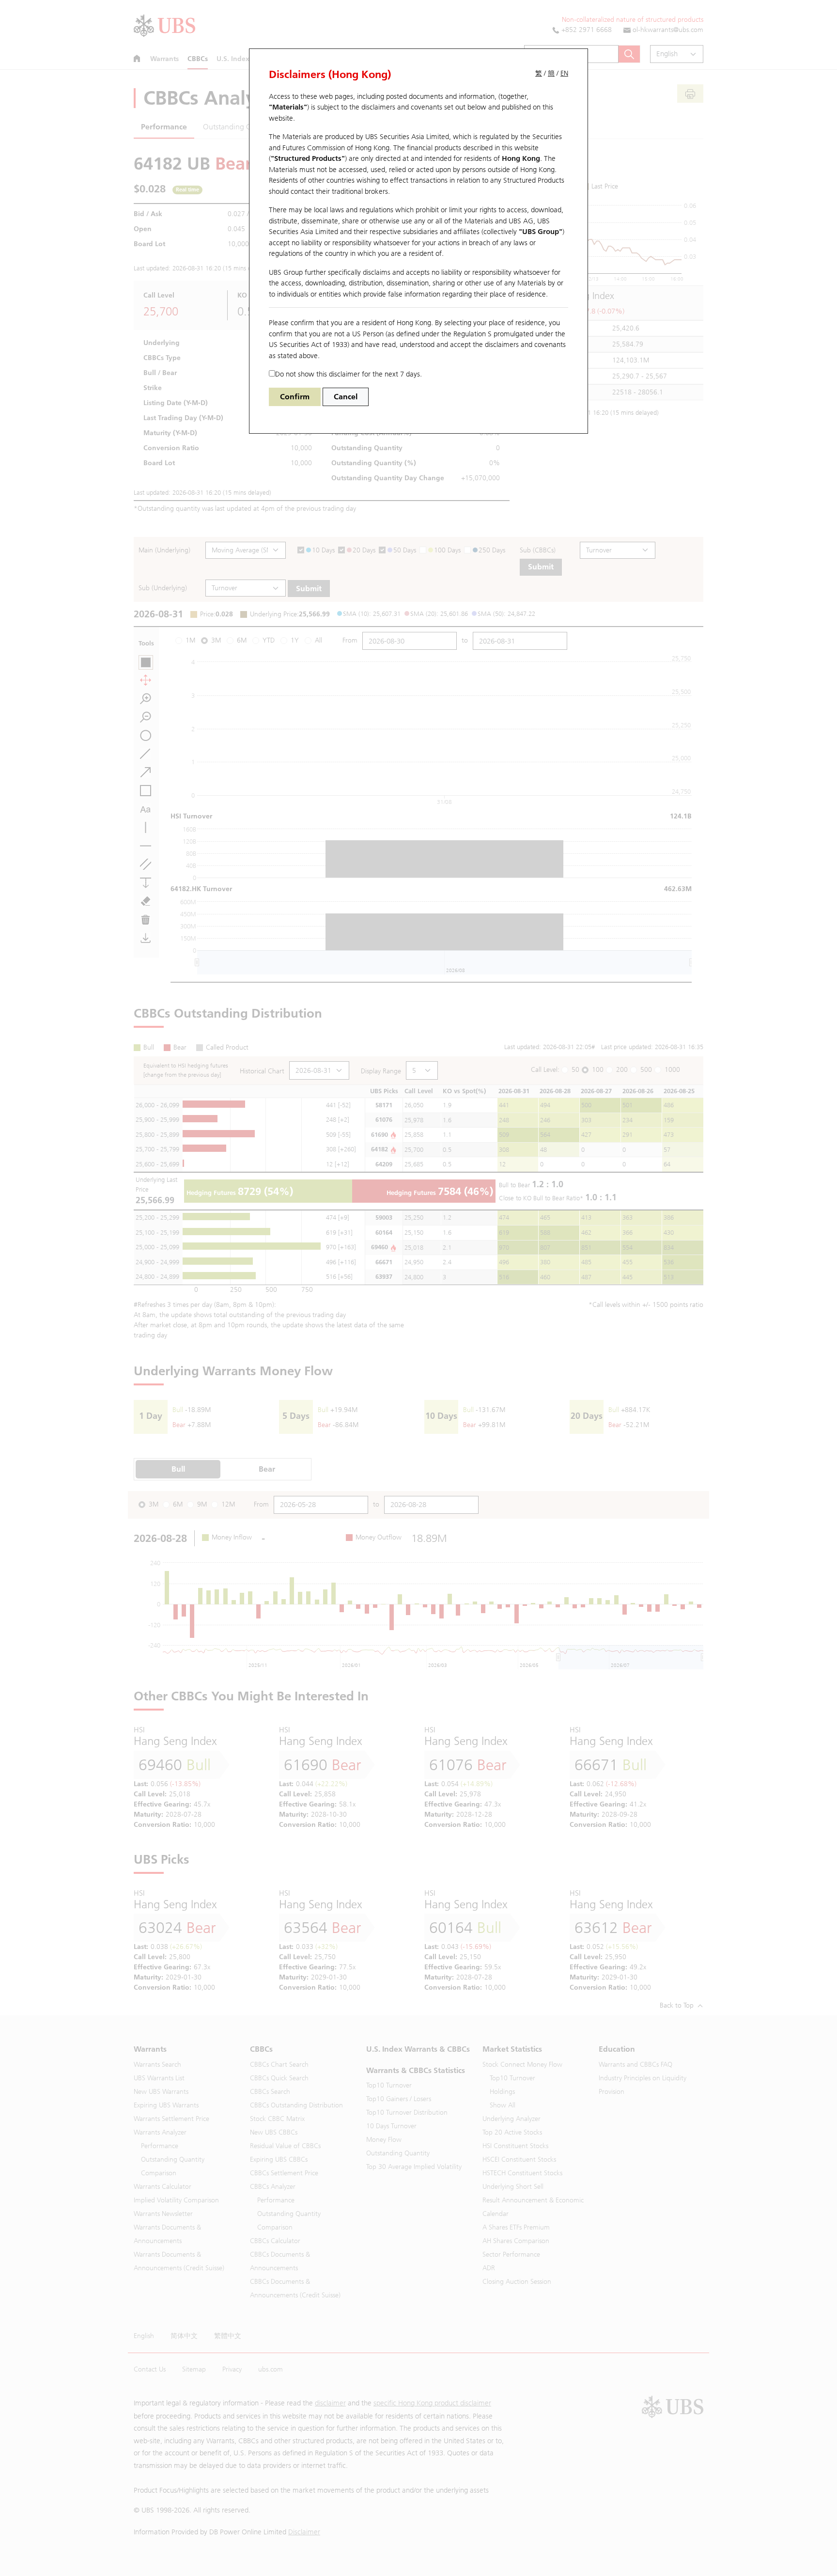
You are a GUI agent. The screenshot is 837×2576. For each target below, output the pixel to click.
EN (564, 73)
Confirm (295, 397)
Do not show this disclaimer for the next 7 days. (349, 374)
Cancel (346, 397)
